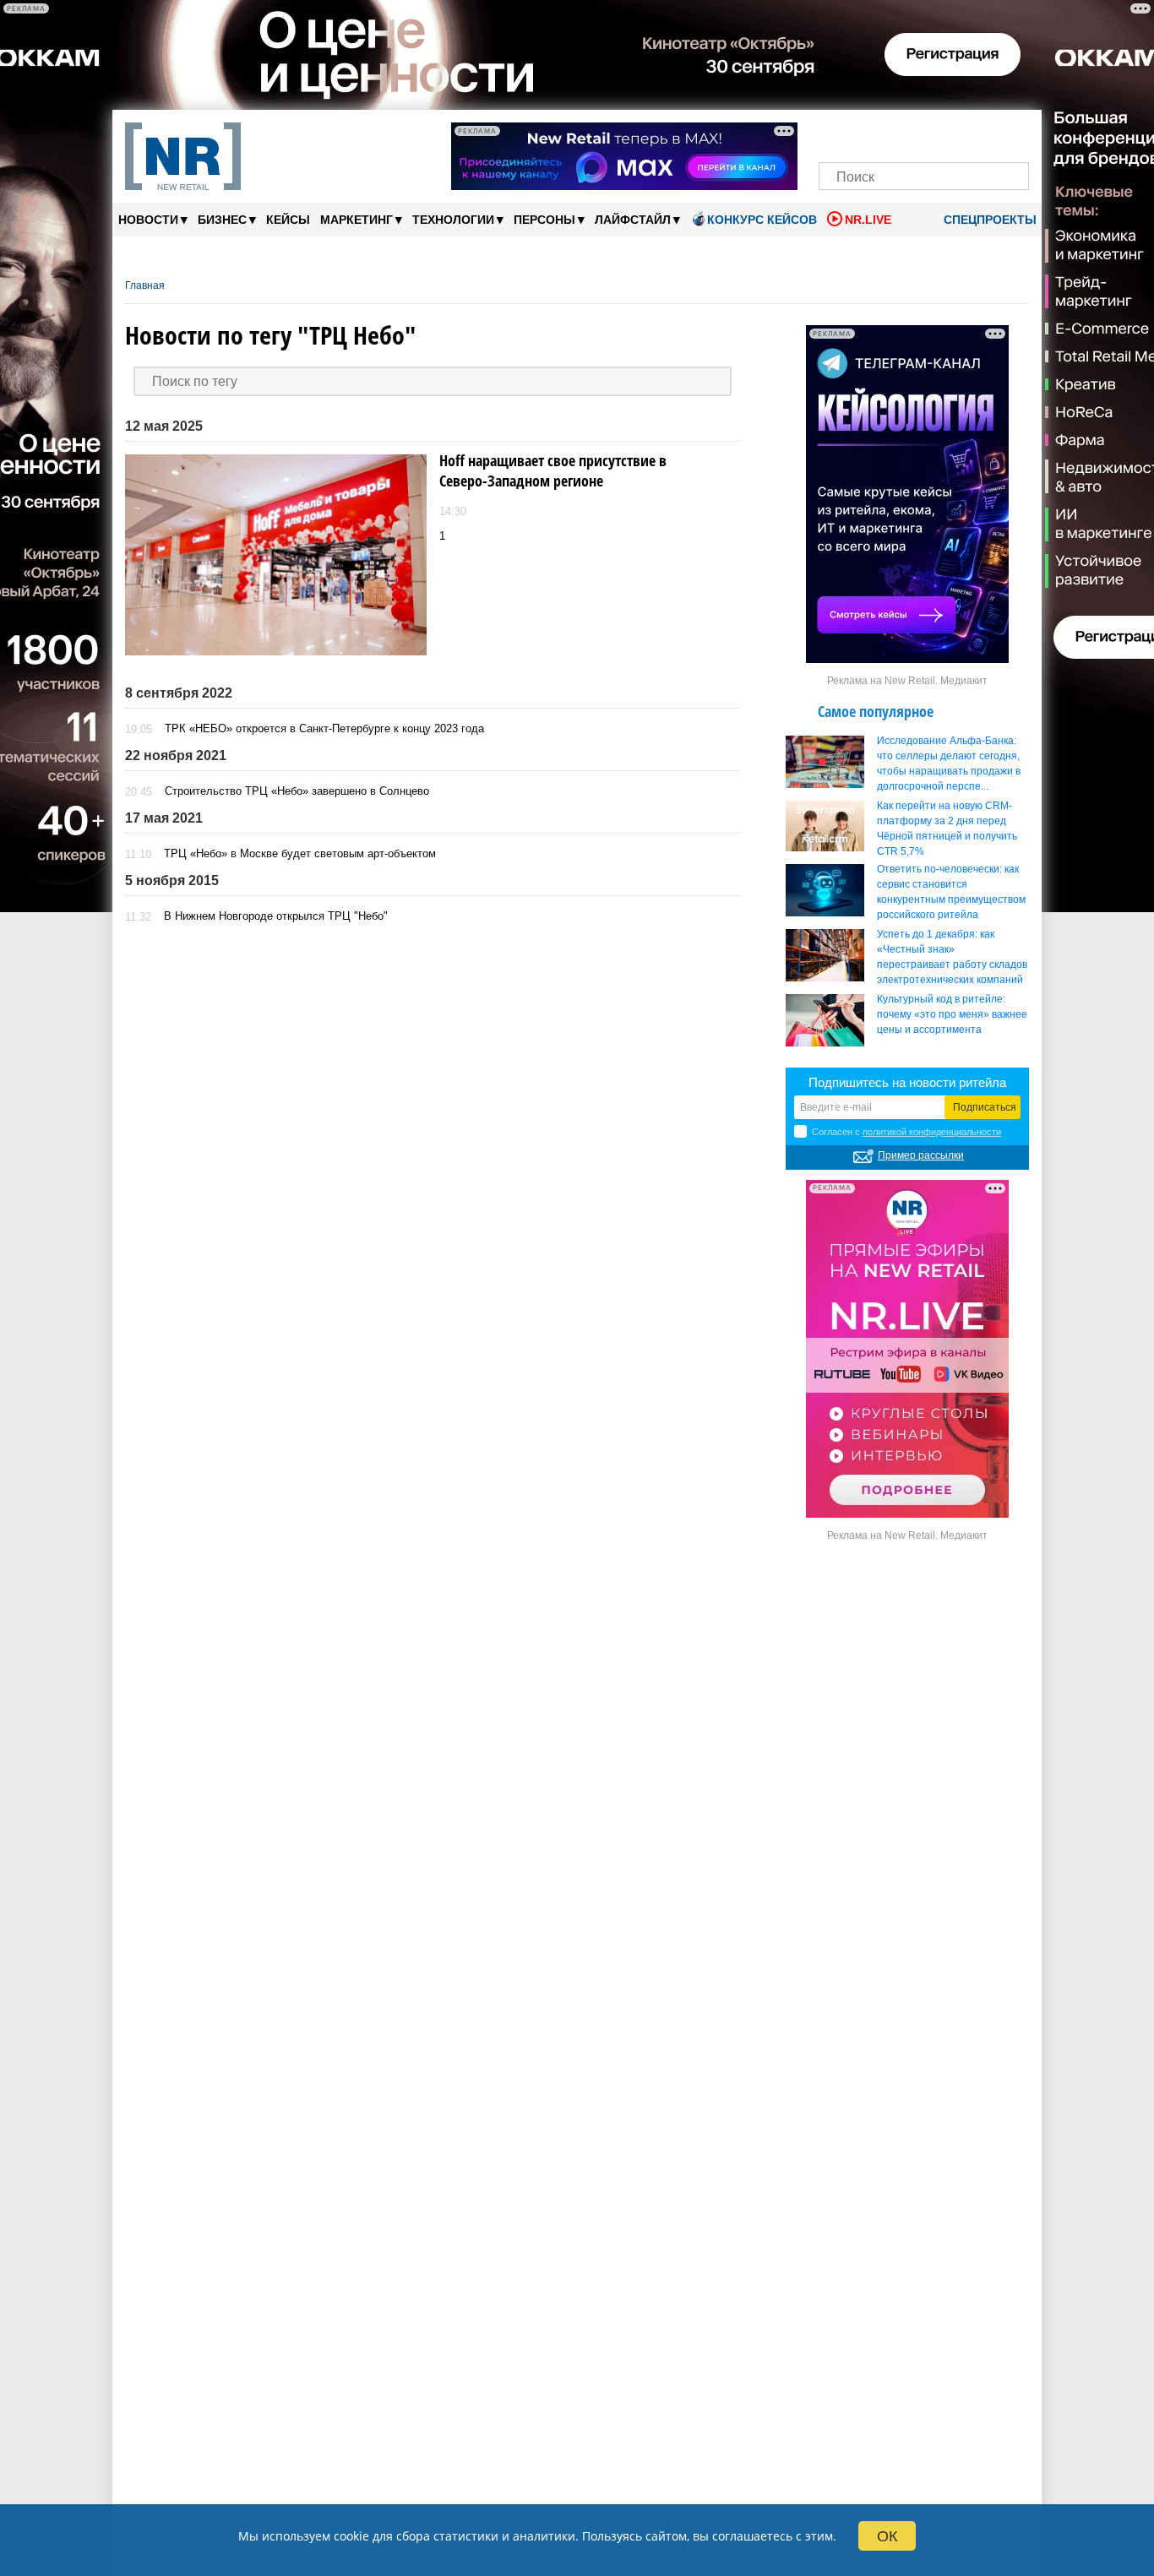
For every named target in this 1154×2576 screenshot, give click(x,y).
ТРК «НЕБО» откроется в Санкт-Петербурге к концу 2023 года (324, 728)
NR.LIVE (868, 220)
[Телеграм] (837, 133)
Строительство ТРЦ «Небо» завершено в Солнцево (297, 791)
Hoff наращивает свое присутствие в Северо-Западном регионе (553, 470)
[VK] (866, 133)
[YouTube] (953, 133)
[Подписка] (1011, 133)
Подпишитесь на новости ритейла (907, 1082)
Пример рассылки (921, 1155)
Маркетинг (361, 219)
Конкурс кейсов (762, 220)
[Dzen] (924, 133)
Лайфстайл (637, 219)
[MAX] (895, 133)
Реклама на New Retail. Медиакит (907, 681)
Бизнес (227, 219)
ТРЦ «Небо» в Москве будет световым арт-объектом (300, 853)
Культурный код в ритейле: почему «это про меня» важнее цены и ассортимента (952, 1014)
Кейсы (288, 220)
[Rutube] (982, 133)
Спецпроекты (988, 220)
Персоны (549, 219)
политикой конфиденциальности (932, 1132)
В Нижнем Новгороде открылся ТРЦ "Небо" (276, 916)
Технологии (458, 219)
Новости (153, 219)
